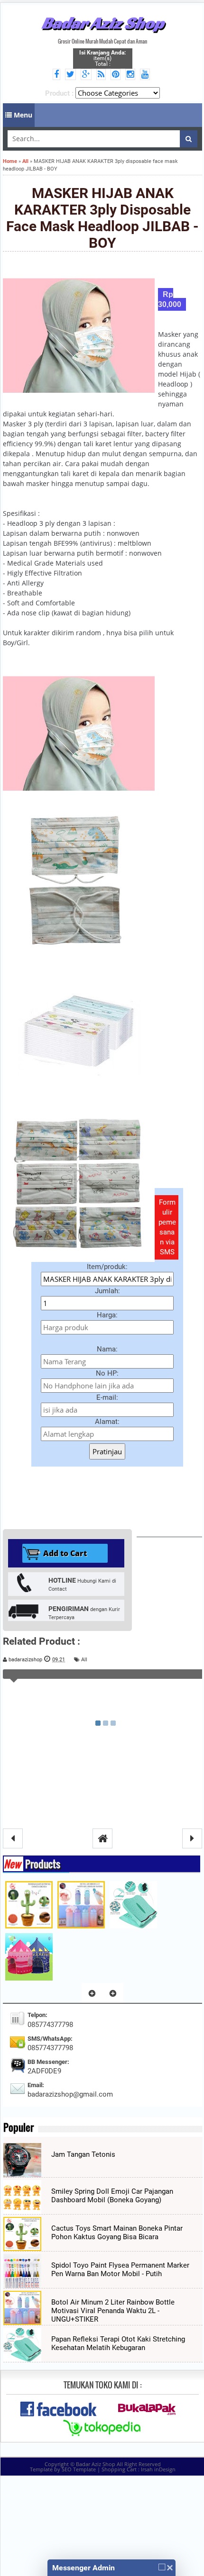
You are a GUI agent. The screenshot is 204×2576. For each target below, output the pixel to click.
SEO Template (79, 2469)
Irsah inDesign (158, 2469)
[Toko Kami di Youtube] (146, 75)
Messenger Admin (83, 2568)
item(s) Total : (102, 58)
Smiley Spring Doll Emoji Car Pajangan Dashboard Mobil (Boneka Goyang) (112, 2196)
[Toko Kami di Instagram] (132, 75)
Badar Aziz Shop (103, 23)
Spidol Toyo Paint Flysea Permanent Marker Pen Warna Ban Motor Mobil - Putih (120, 2270)
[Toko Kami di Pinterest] (117, 75)
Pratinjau (107, 1451)
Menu (22, 115)
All (84, 1660)
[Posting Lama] (192, 1838)
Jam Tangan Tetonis (83, 2154)
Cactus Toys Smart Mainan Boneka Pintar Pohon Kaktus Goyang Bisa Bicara (117, 2233)
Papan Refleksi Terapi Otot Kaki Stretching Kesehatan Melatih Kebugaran (118, 2343)
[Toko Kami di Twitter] (72, 75)
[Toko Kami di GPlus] (88, 75)
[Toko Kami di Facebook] (58, 75)
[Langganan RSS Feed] (102, 75)
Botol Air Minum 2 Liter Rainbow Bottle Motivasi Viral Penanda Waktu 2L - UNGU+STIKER (113, 2311)
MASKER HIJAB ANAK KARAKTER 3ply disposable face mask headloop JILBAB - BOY (102, 218)
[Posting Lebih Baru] (13, 1838)
